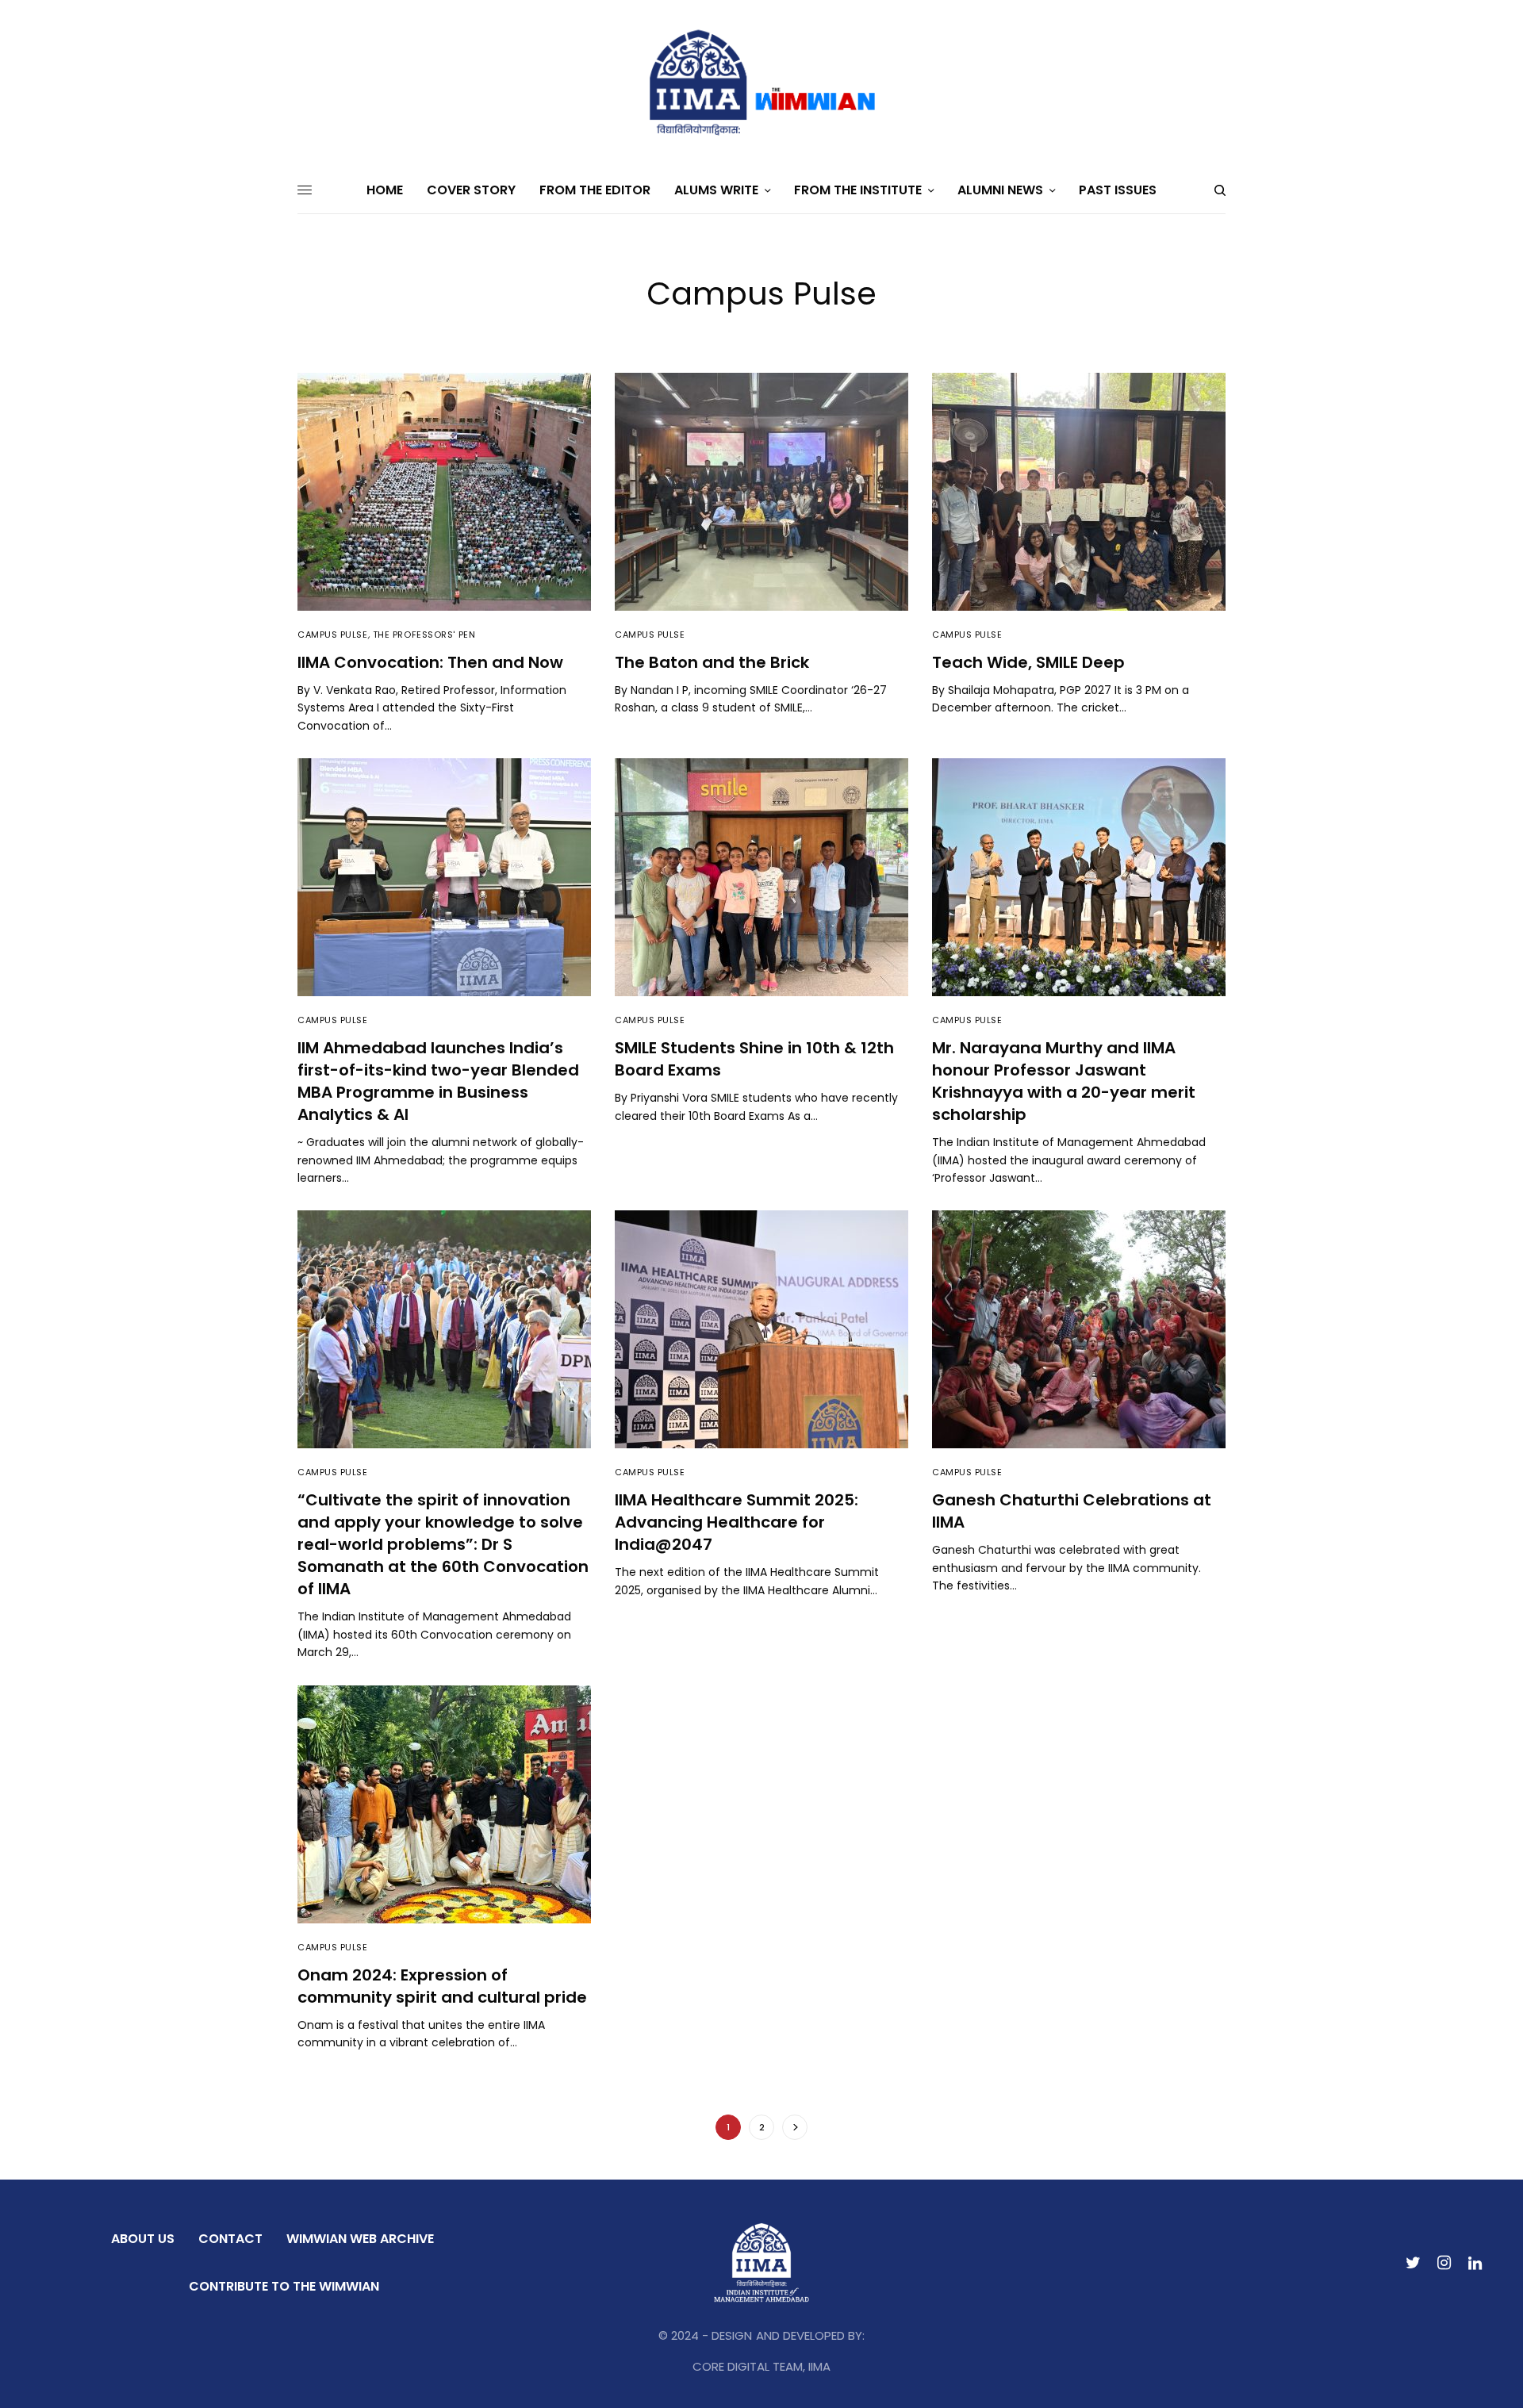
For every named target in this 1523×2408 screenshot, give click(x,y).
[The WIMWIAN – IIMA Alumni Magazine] (761, 83)
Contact (230, 2239)
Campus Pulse (333, 635)
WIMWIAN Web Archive (360, 2239)
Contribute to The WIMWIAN (284, 2286)
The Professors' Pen (424, 635)
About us (143, 2239)
